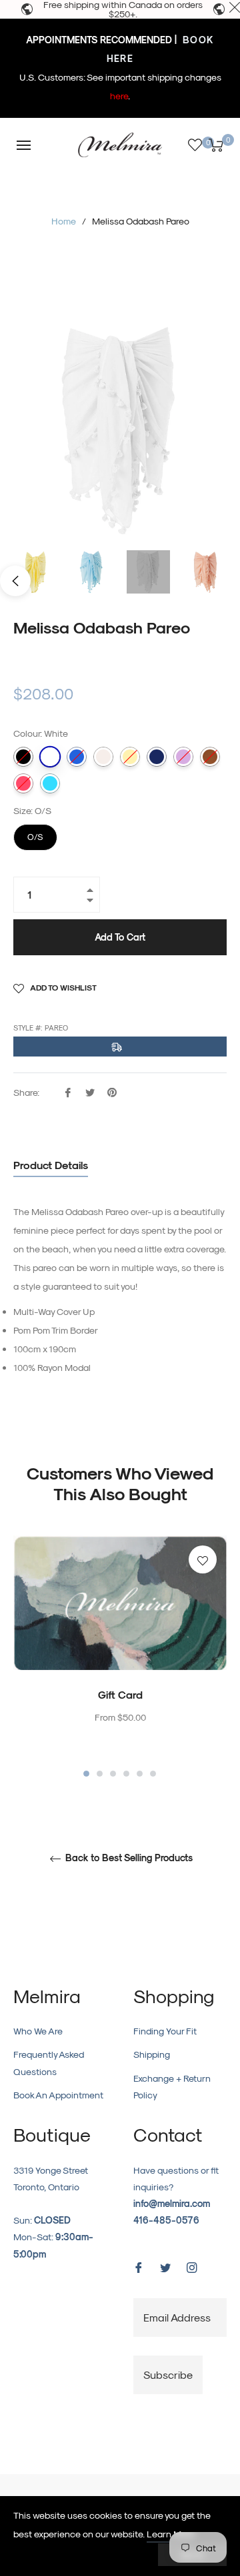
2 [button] (100, 1774)
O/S (36, 833)
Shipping (152, 2054)
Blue (77, 757)
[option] (120, 1657)
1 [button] (86, 1774)
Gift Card (120, 1694)
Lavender (183, 757)
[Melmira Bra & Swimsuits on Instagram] (192, 2266)
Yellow (130, 757)
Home (64, 221)
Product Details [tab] (51, 1165)
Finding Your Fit (165, 2031)
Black (23, 757)
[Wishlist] (195, 145)
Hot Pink (23, 783)
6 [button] (153, 1774)
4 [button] (126, 1774)
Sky (50, 783)
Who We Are (38, 2031)
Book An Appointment (58, 2095)
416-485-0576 (166, 2220)
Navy (157, 757)
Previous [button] (15, 581)
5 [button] (140, 1774)
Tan (210, 757)
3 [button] (113, 1774)
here (119, 96)
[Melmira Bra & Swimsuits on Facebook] (139, 2266)
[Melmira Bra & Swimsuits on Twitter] (165, 2266)
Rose (103, 757)
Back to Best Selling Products (128, 1858)
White (50, 757)
